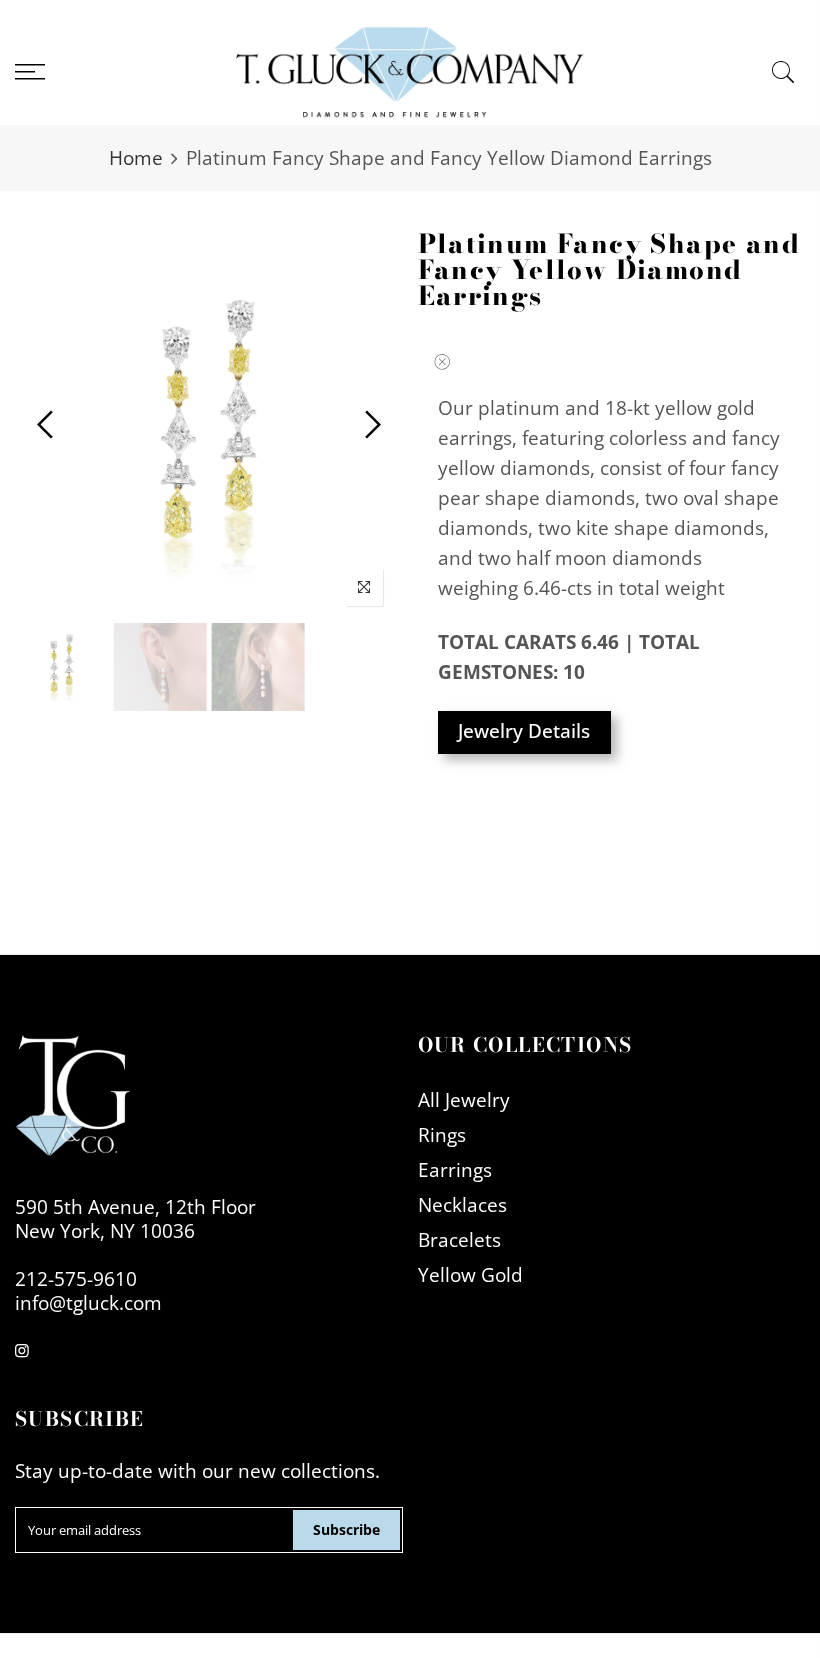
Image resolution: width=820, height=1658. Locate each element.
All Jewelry (464, 1099)
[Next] (370, 424)
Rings (442, 1134)
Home (136, 157)
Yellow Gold (470, 1274)
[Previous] (47, 424)
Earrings (455, 1169)
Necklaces (462, 1204)
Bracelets (459, 1239)
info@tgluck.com (88, 1302)
